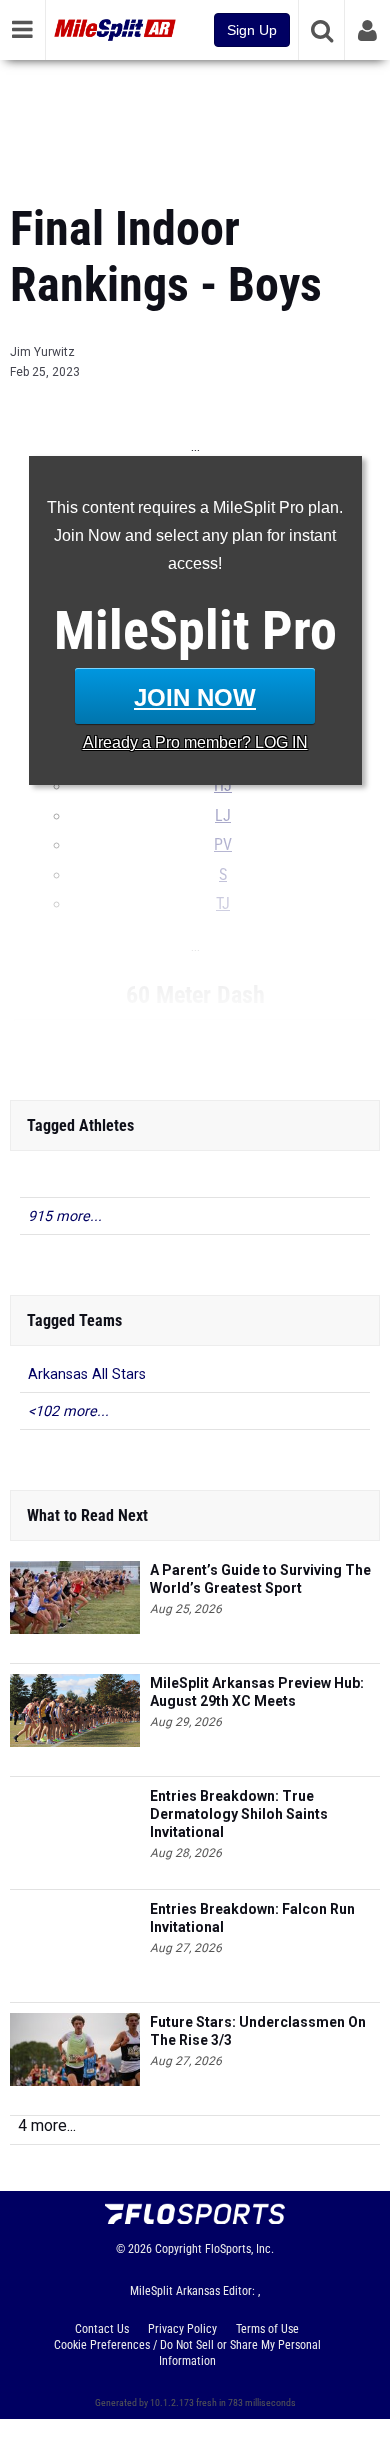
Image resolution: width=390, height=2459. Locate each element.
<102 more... (68, 1411)
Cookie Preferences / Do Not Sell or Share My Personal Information (187, 2353)
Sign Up (252, 30)
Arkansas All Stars (87, 1374)
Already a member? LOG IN (195, 742)
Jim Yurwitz (42, 352)
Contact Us (102, 2329)
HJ (223, 786)
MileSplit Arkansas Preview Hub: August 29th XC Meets (257, 1692)
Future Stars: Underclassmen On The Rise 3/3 (258, 2031)
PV (223, 845)
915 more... (65, 1216)
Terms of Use (267, 2329)
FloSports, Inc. (239, 2249)
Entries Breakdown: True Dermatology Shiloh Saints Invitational (239, 1814)
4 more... (47, 2125)
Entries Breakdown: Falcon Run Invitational (252, 1918)
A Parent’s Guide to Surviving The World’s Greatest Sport (260, 1579)
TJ (223, 904)
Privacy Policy (182, 2329)
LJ (223, 816)
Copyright (178, 2249)
